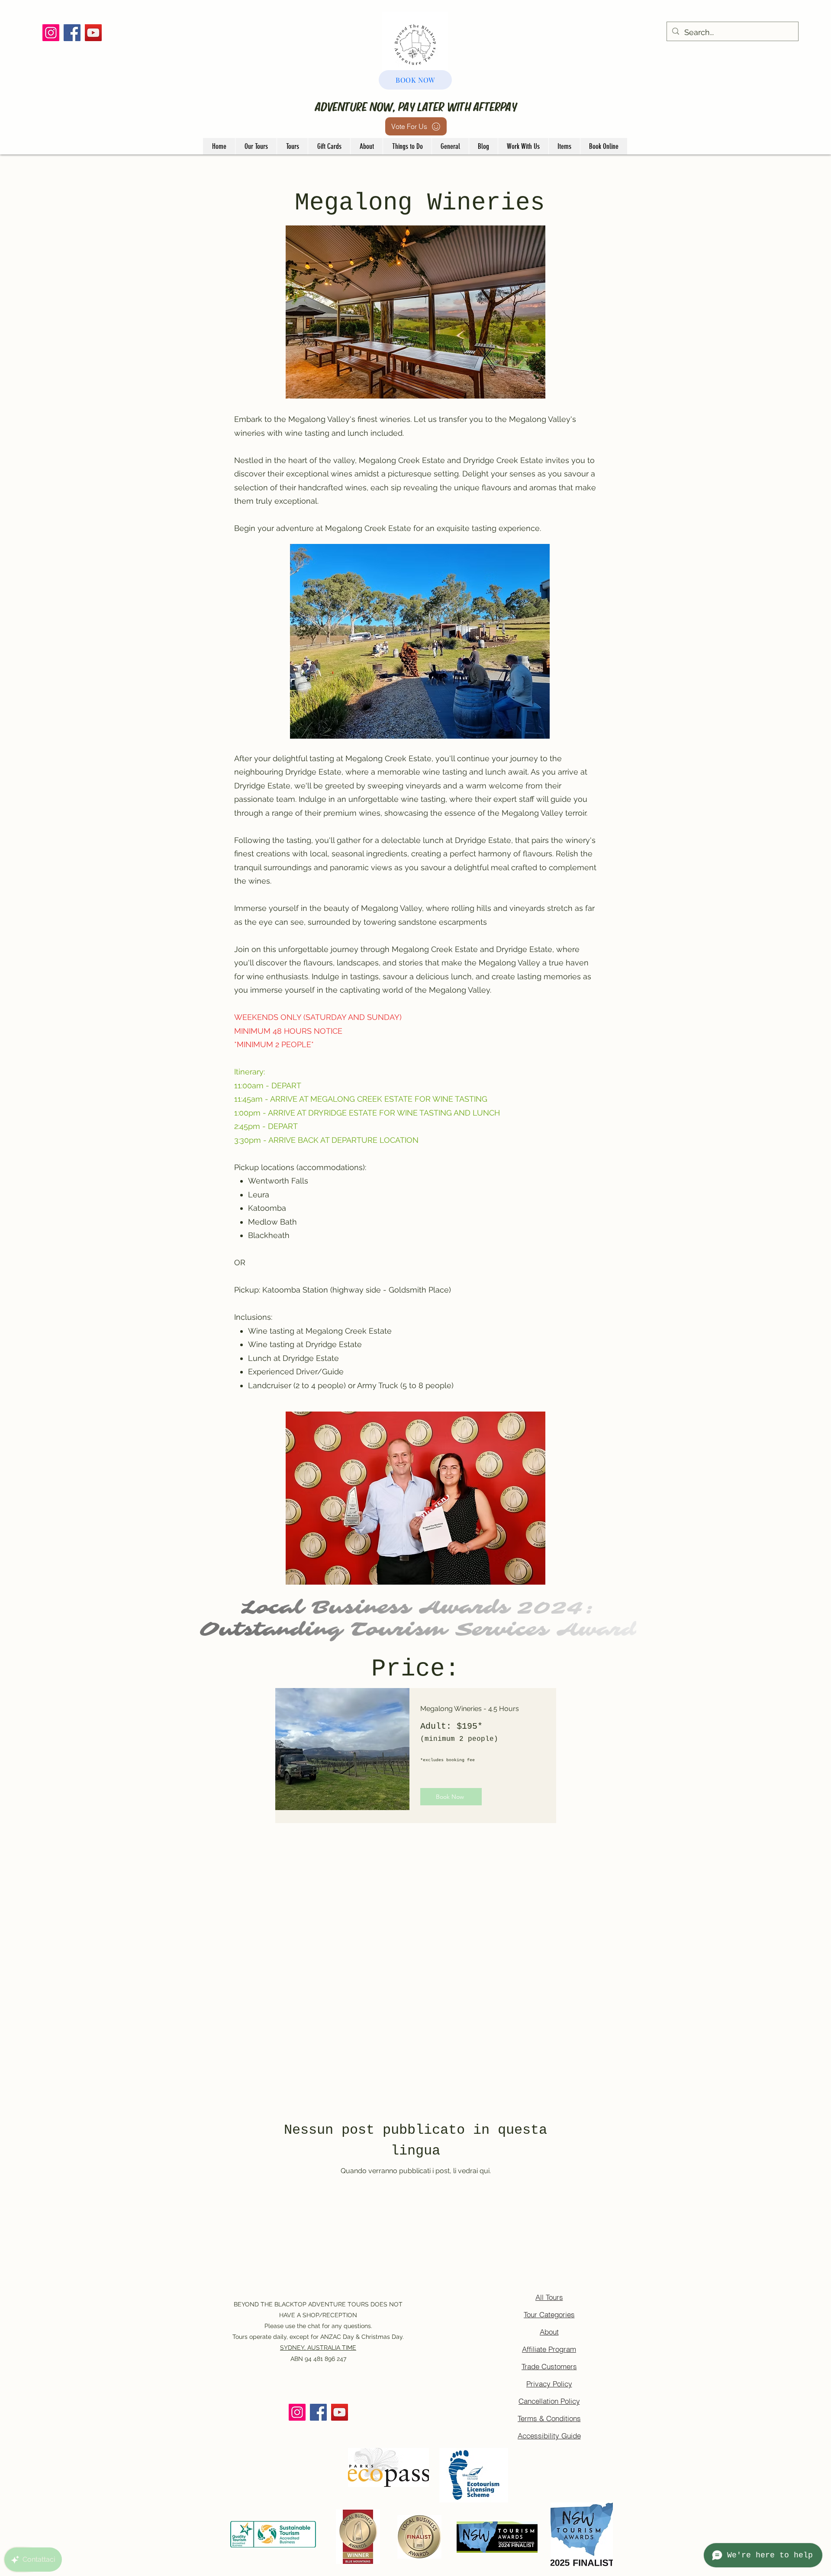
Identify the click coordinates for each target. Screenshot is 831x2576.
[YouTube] (93, 33)
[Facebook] (72, 33)
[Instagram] (51, 33)
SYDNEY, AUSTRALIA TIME (318, 2348)
